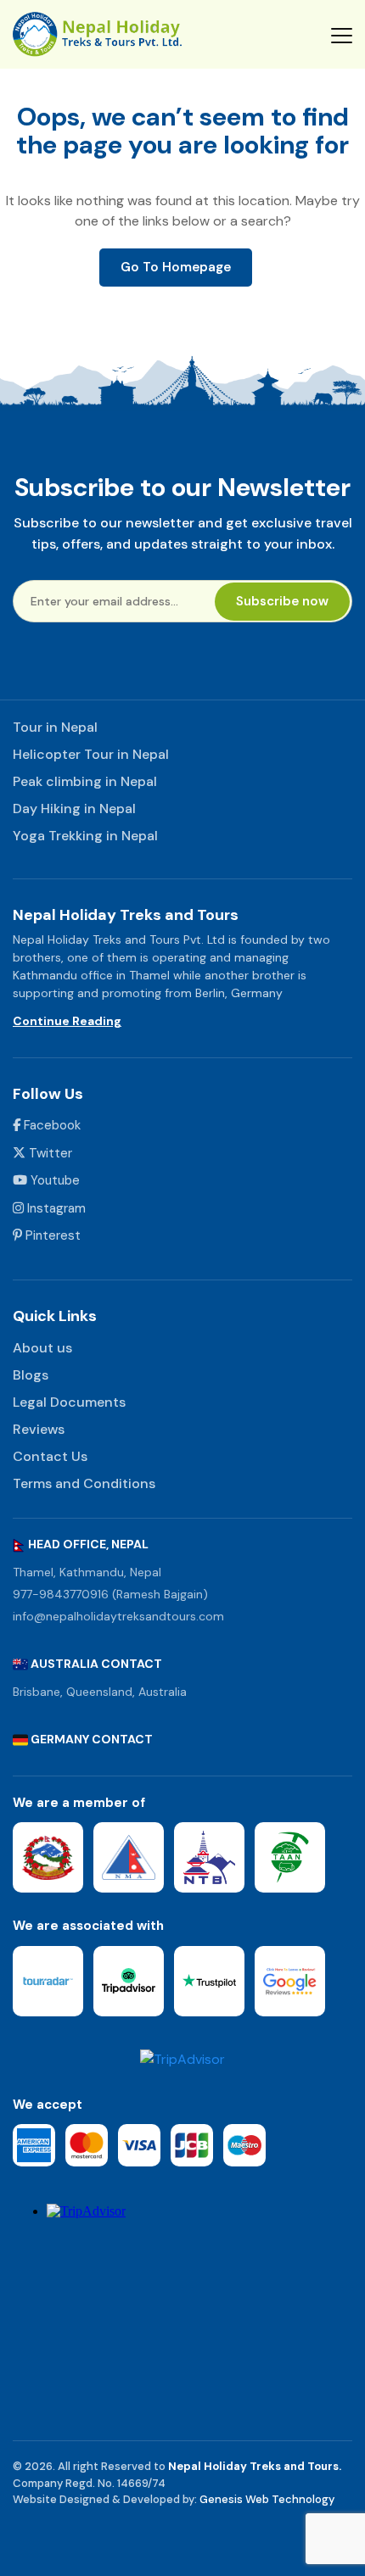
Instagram (55, 1208)
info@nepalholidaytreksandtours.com (118, 1616)
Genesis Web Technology (267, 2499)
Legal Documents (69, 1402)
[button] (342, 35)
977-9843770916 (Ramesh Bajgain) (110, 1594)
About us (42, 1348)
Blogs (31, 1375)
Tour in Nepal (55, 727)
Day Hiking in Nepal (74, 808)
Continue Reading (67, 1021)
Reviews (39, 1429)
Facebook (51, 1125)
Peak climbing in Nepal (85, 781)
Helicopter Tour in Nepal (91, 754)
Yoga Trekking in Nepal (85, 836)
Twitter (49, 1153)
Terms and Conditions (84, 1483)
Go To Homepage (176, 267)
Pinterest (51, 1235)
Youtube (53, 1180)
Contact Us (50, 1456)
